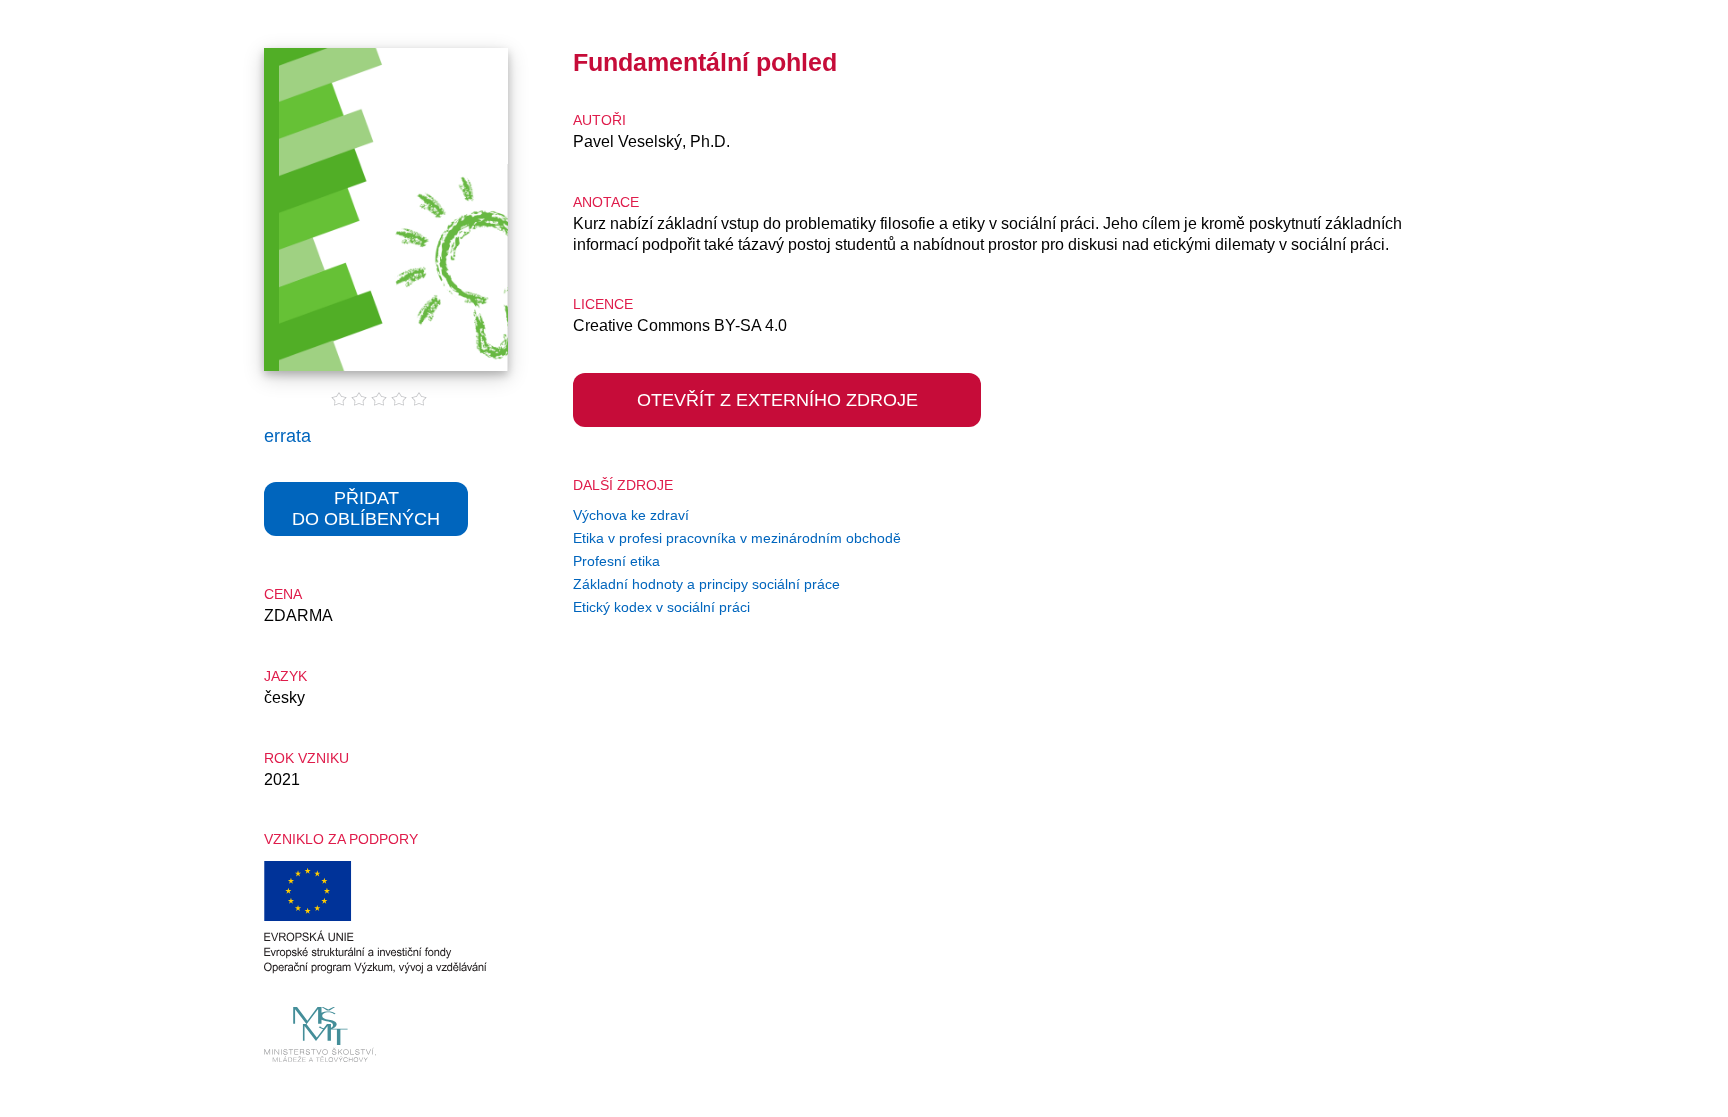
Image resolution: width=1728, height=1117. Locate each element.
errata (287, 436)
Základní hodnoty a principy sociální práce (706, 584)
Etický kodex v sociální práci (661, 607)
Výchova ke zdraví (631, 515)
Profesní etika (616, 561)
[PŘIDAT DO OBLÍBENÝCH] (366, 550)
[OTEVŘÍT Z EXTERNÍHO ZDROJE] (777, 441)
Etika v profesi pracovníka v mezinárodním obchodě (737, 538)
